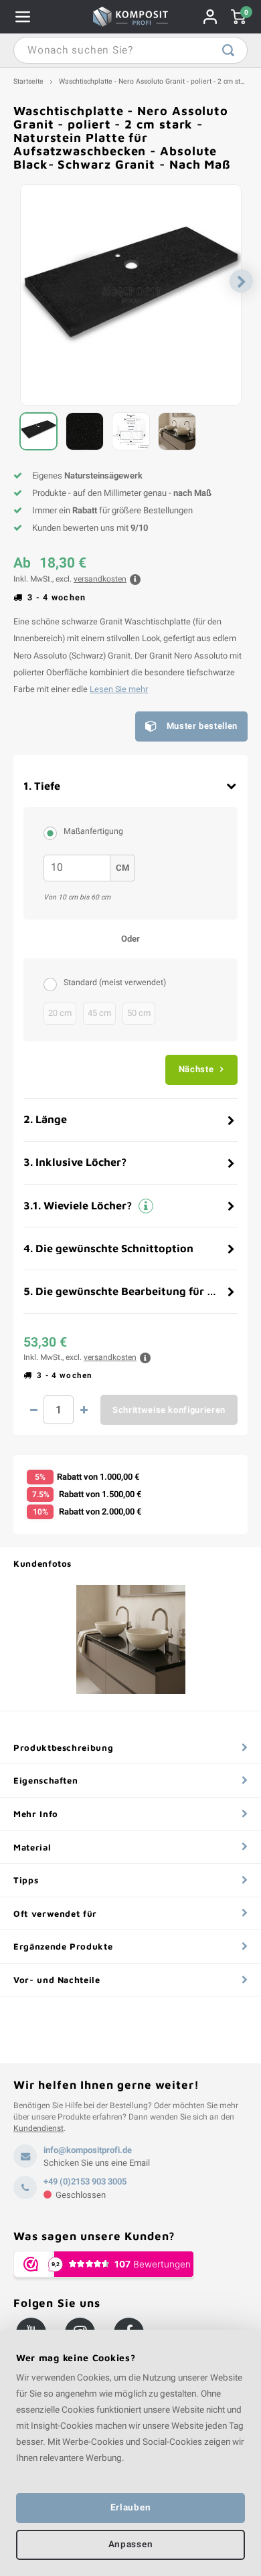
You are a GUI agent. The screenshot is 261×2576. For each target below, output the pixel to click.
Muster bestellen (202, 726)
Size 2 (54, 833)
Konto (210, 17)
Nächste (196, 1069)
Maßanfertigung (93, 831)
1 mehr (84, 1410)
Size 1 (54, 984)
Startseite (28, 81)
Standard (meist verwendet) (115, 982)
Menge (59, 1410)
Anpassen (130, 2545)
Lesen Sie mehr (119, 689)
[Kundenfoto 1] (131, 1639)
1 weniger (33, 1410)
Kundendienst (38, 2128)
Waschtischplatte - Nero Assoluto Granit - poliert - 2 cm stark (155, 81)
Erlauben (130, 2508)
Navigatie (23, 17)
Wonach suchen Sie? (228, 50)
